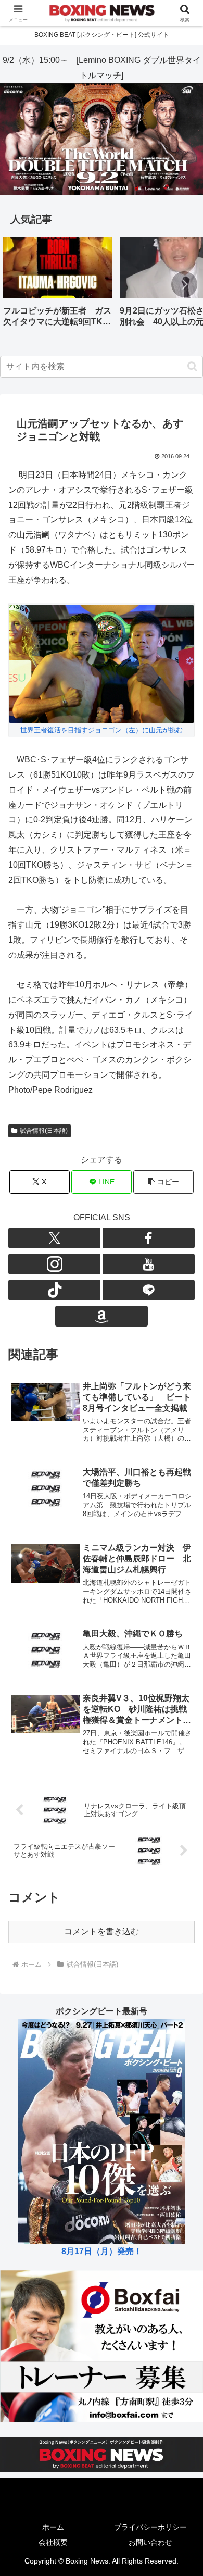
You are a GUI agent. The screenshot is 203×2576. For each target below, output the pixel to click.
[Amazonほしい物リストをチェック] (101, 1316)
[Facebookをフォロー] (149, 1238)
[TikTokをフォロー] (54, 1290)
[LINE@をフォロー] (149, 1290)
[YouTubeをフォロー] (149, 1264)
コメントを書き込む (102, 1931)
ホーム (53, 2527)
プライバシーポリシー (150, 2527)
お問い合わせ (150, 2542)
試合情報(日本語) (44, 1131)
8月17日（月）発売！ (102, 2251)
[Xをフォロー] (54, 1238)
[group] (58, 286)
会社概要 (53, 2542)
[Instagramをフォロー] (54, 1264)
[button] (184, 284)
